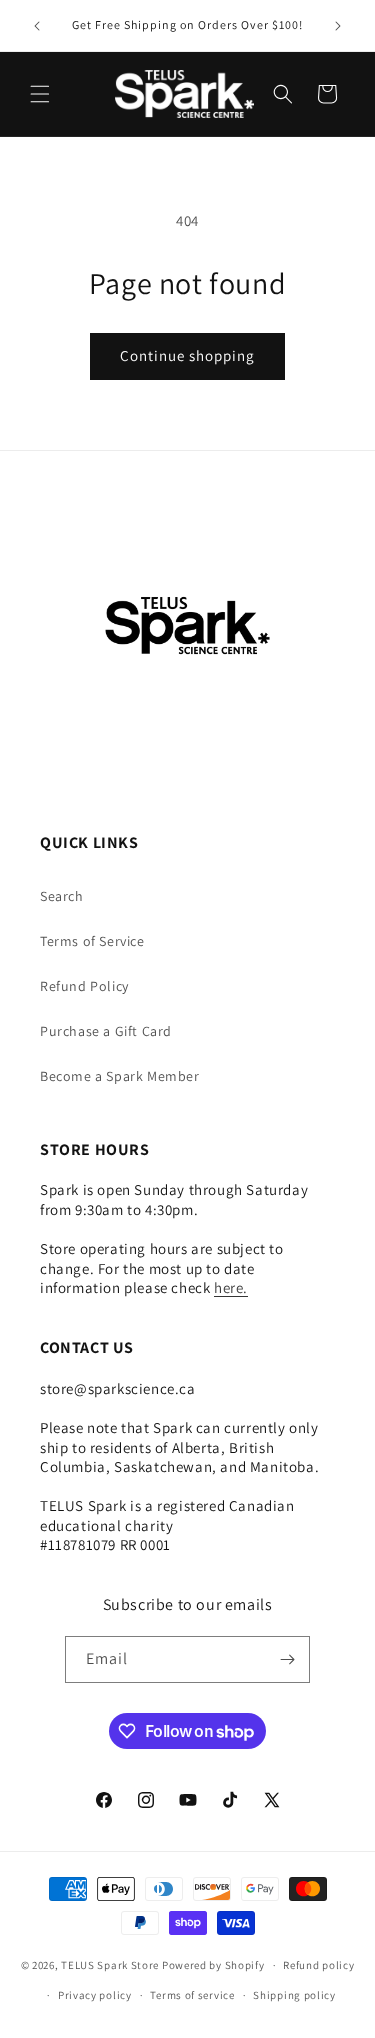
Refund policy (318, 1965)
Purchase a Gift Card (106, 1031)
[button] (40, 94)
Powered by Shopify (213, 1965)
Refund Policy (84, 986)
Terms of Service (92, 941)
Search (62, 896)
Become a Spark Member (120, 1076)
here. (231, 1287)
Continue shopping (187, 355)
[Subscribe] (287, 1659)
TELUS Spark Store (110, 1965)
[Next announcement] (338, 26)
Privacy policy (95, 1995)
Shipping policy (294, 1995)
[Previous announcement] (37, 26)
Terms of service (192, 1995)
